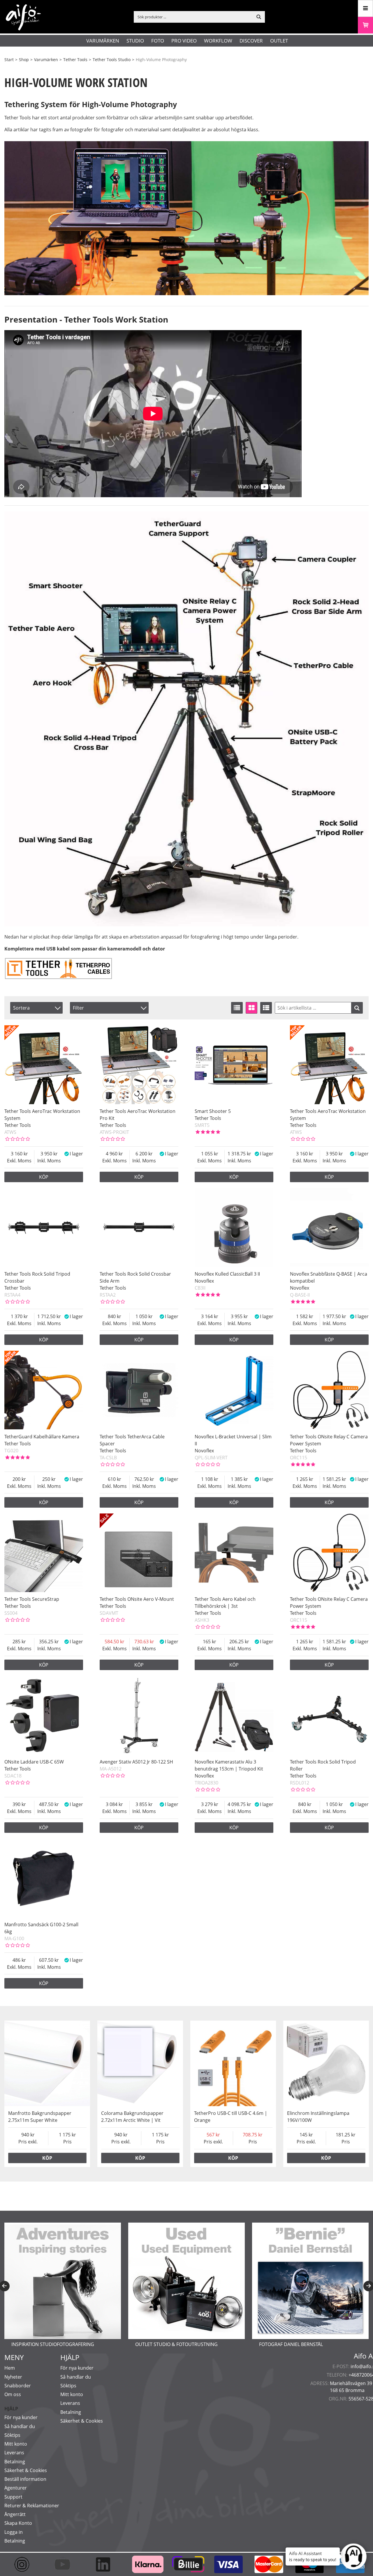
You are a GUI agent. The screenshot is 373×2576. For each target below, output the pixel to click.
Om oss (13, 2394)
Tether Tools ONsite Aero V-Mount (137, 1599)
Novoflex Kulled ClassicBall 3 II (227, 1274)
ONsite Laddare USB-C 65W (34, 1762)
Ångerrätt (15, 2514)
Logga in (14, 2532)
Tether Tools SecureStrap (32, 1599)
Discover (251, 41)
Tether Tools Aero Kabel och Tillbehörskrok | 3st (225, 1603)
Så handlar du (20, 2426)
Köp (44, 1177)
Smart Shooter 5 (213, 1111)
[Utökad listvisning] (266, 1008)
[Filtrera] (357, 1008)
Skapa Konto (18, 2523)
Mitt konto (16, 2444)
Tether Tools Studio (112, 60)
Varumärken (103, 41)
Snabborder (18, 2386)
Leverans (14, 2453)
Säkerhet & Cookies (26, 2470)
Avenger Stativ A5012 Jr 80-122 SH (136, 1762)
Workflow (218, 41)
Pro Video (184, 41)
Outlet (279, 41)
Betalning (15, 2462)
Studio (135, 41)
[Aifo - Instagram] (25, 2564)
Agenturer (16, 2488)
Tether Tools (75, 60)
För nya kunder (21, 2417)
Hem (10, 2368)
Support (13, 2497)
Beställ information (25, 2479)
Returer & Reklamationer (32, 2506)
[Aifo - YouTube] (65, 2564)
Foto (158, 41)
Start (9, 60)
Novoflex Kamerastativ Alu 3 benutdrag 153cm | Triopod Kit (229, 1765)
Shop (24, 60)
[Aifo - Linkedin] (106, 2564)
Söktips (12, 2435)
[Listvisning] (237, 1008)
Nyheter (13, 2377)
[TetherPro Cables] (58, 978)
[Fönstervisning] (251, 1008)
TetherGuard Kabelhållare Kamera (42, 1437)
